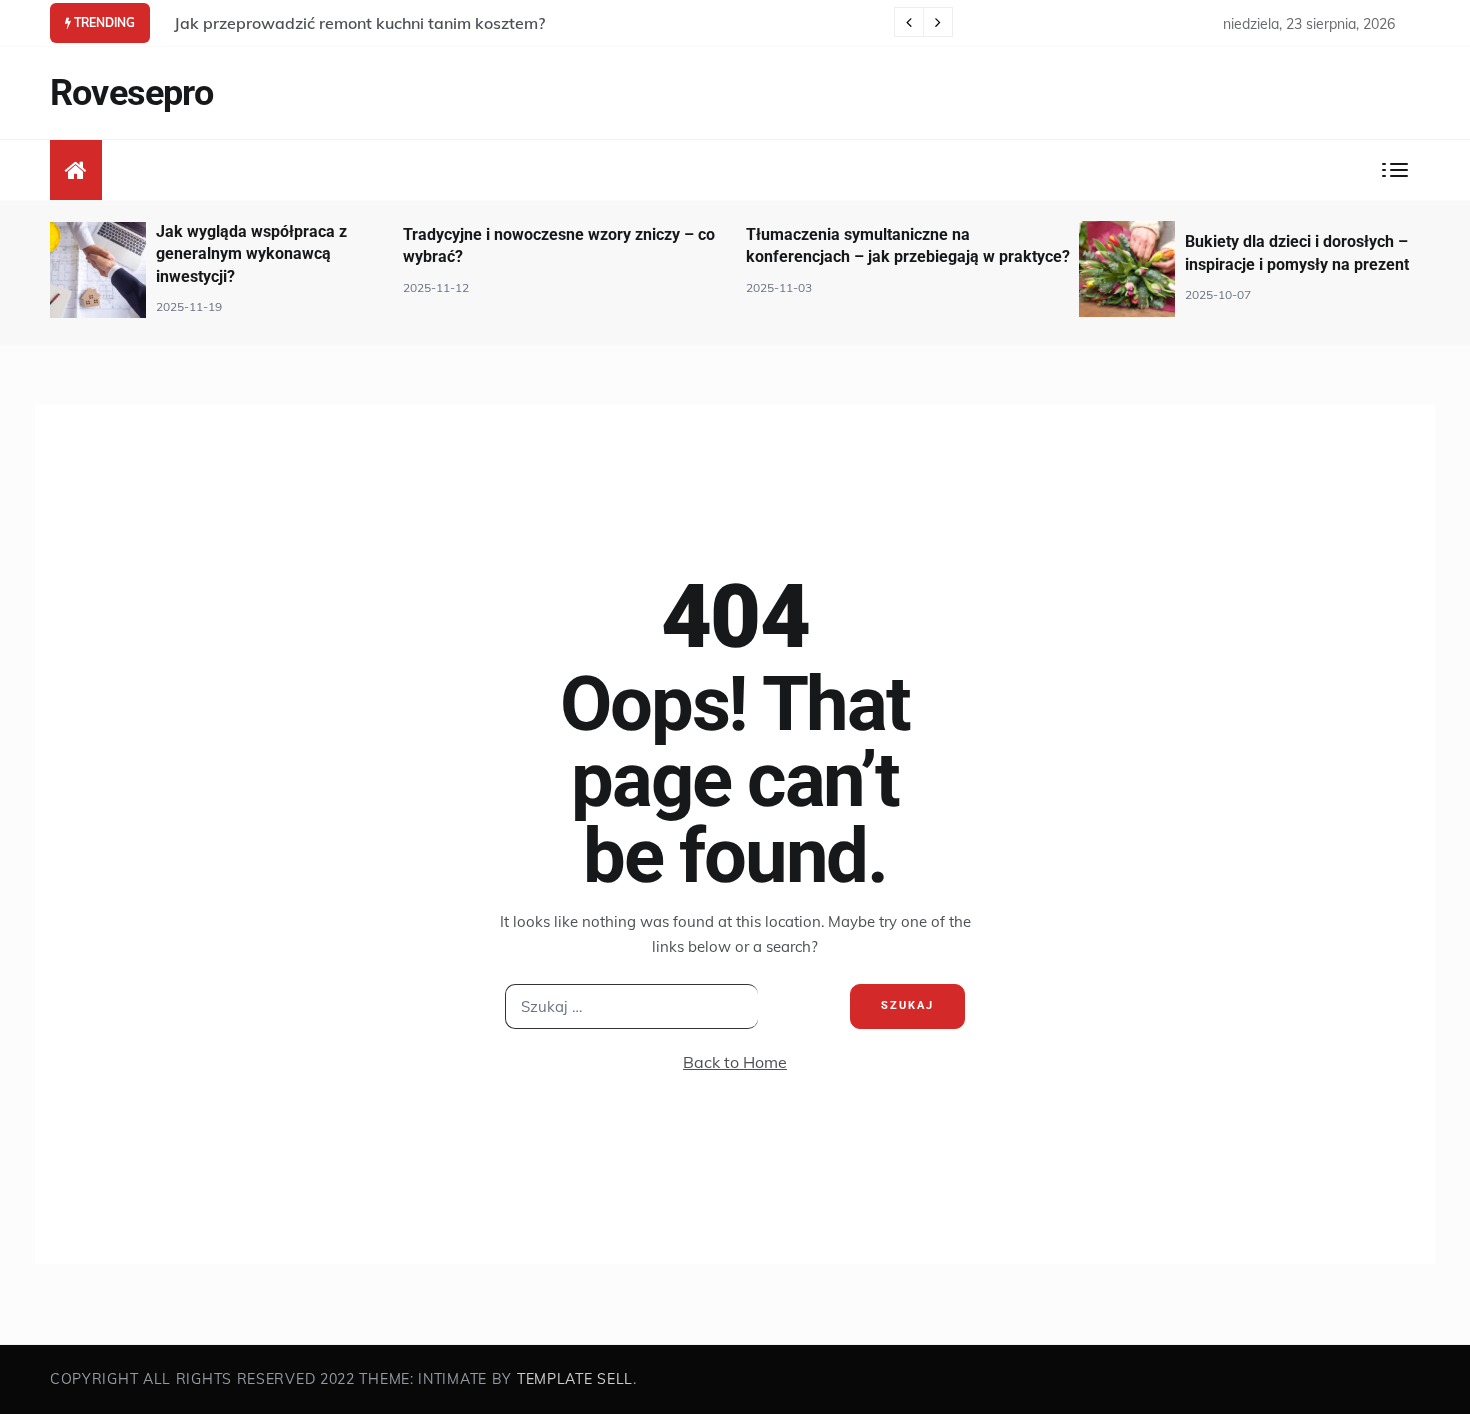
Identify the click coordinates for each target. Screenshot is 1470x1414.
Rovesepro (131, 93)
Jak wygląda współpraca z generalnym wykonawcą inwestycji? (251, 254)
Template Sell (575, 1379)
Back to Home (735, 1062)
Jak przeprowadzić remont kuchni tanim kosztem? (359, 23)
